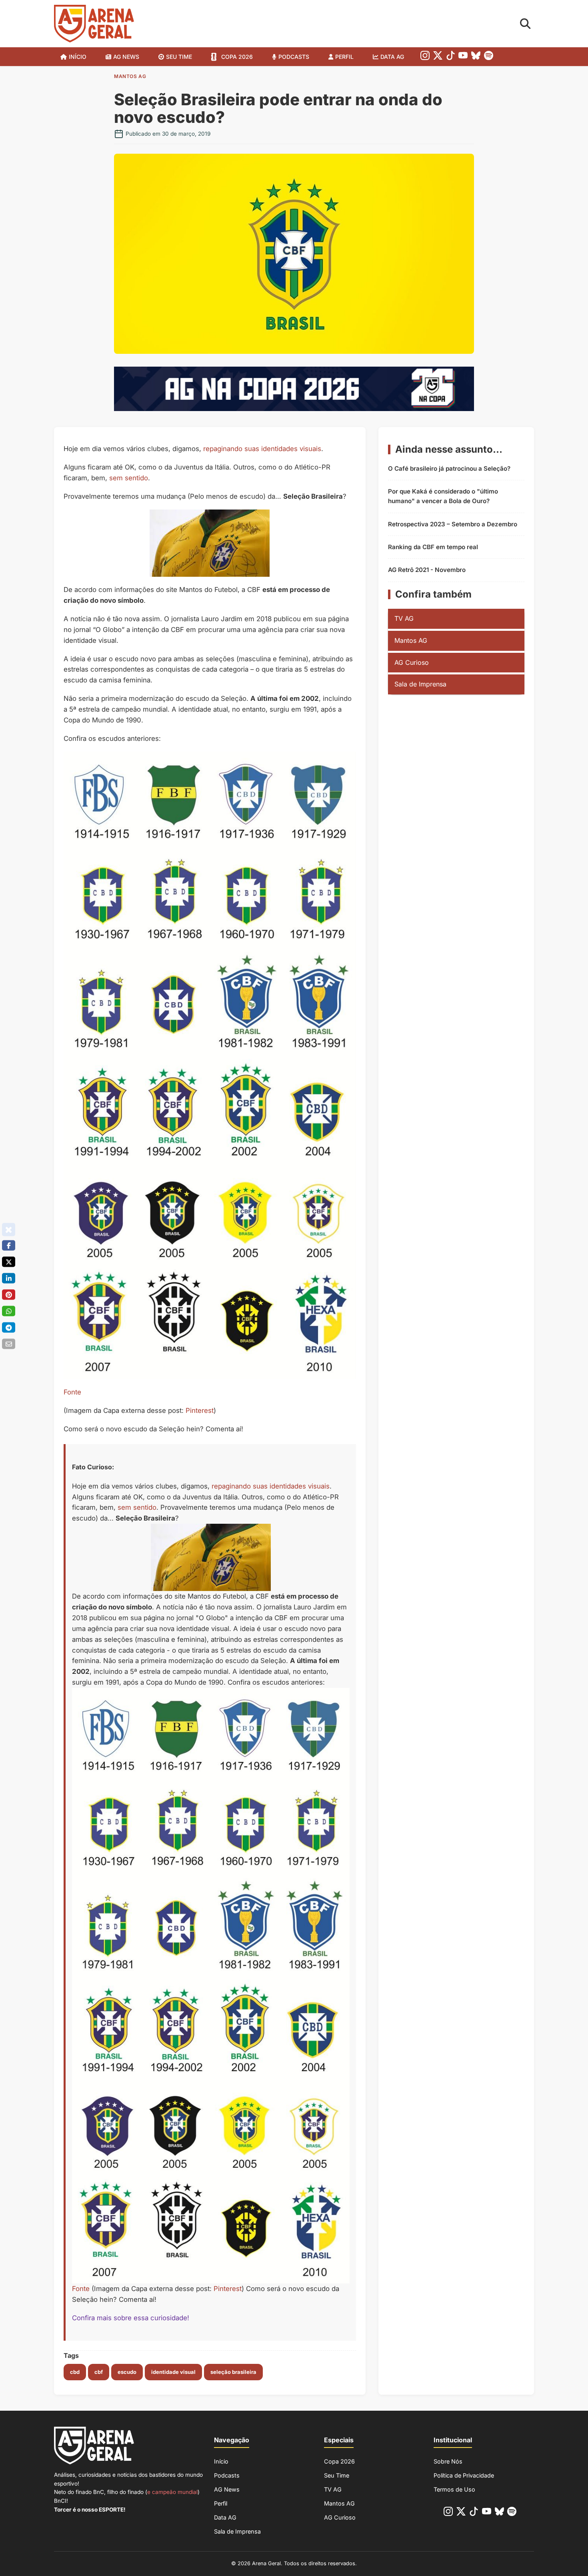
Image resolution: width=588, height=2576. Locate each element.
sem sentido (129, 478)
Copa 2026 (237, 57)
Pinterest (200, 1410)
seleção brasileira (233, 2372)
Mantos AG (130, 76)
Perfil (344, 57)
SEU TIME (179, 57)
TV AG (404, 618)
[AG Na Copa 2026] (294, 409)
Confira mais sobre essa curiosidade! (131, 2318)
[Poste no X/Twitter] (9, 1262)
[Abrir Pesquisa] (525, 24)
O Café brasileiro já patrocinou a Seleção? (449, 468)
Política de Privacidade (464, 2475)
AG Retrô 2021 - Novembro (427, 570)
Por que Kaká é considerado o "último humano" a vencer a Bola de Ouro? (443, 496)
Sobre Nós (448, 2461)
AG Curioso (412, 662)
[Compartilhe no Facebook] (9, 1246)
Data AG (392, 57)
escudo (127, 2372)
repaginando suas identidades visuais (262, 449)
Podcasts (294, 57)
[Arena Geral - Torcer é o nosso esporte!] (94, 24)
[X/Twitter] (438, 57)
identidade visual (173, 2372)
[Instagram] (425, 57)
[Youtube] (463, 57)
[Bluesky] (476, 57)
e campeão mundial (172, 2492)
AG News (126, 57)
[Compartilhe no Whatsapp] (9, 1311)
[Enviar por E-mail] (9, 1344)
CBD (75, 2372)
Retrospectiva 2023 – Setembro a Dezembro (453, 524)
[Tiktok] (451, 57)
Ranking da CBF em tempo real (433, 547)
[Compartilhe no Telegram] (9, 1328)
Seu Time (337, 2475)
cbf (99, 2372)
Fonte (72, 1392)
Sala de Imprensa (420, 684)
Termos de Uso (454, 2489)
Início (78, 57)
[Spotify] (489, 57)
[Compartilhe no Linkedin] (9, 1278)
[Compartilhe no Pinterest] (9, 1295)
